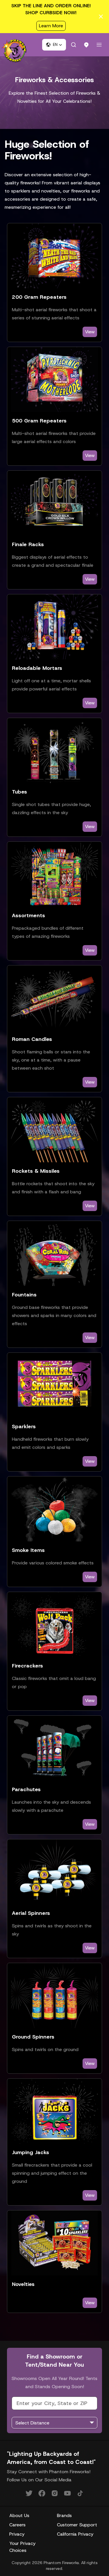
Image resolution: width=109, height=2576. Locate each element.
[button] (54, 45)
